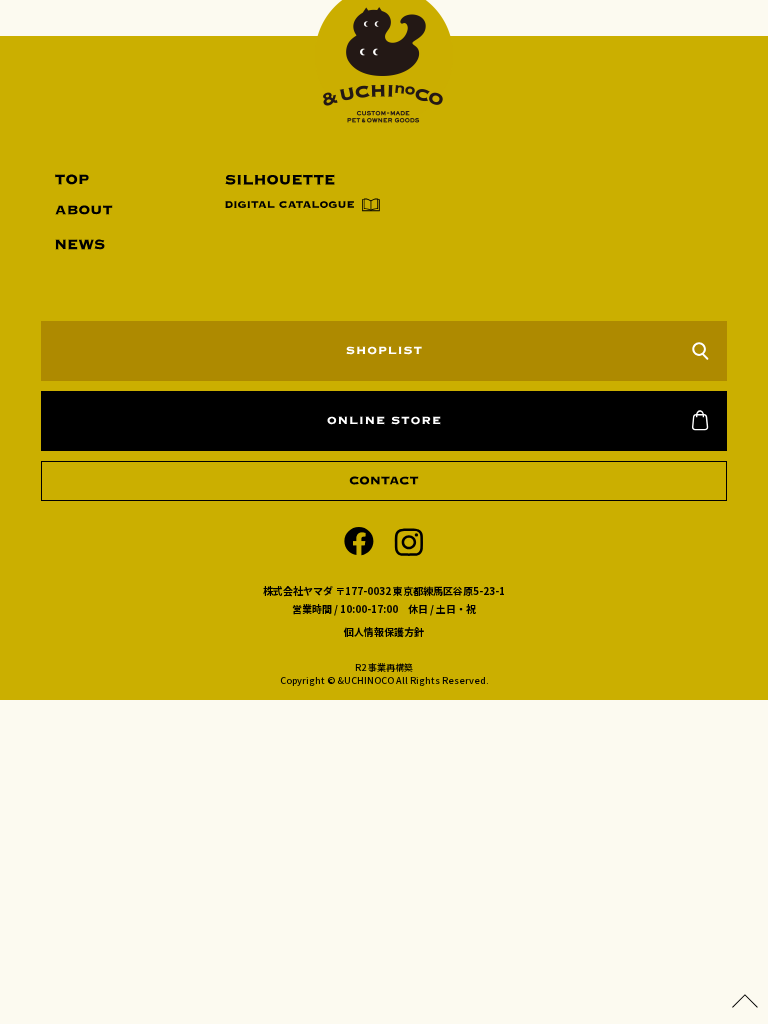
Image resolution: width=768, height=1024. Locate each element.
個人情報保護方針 (384, 631)
